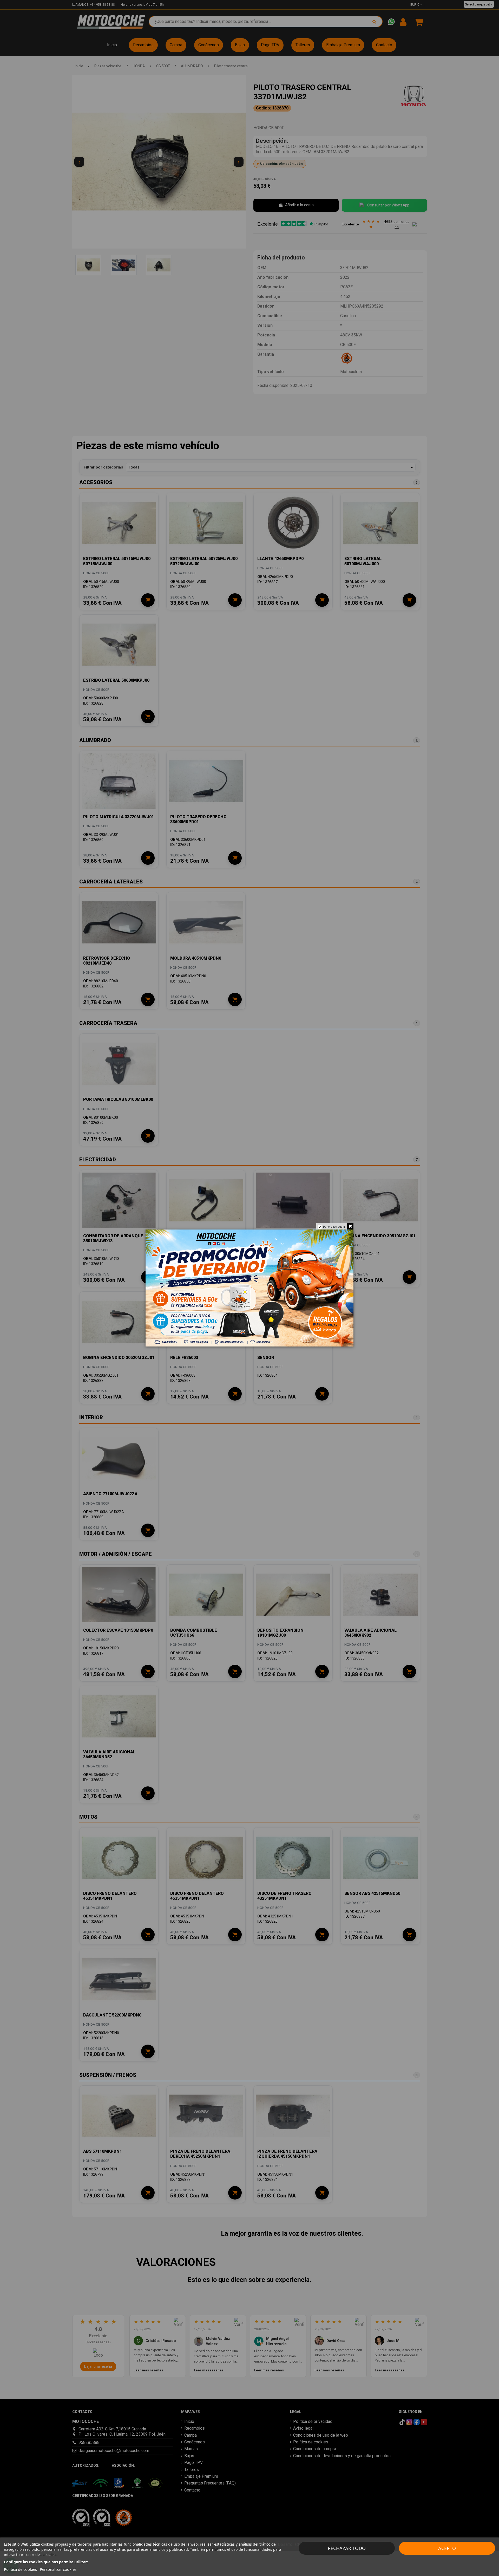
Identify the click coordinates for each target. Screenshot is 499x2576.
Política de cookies (20, 2569)
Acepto (447, 2548)
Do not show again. (334, 1227)
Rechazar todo (347, 2548)
